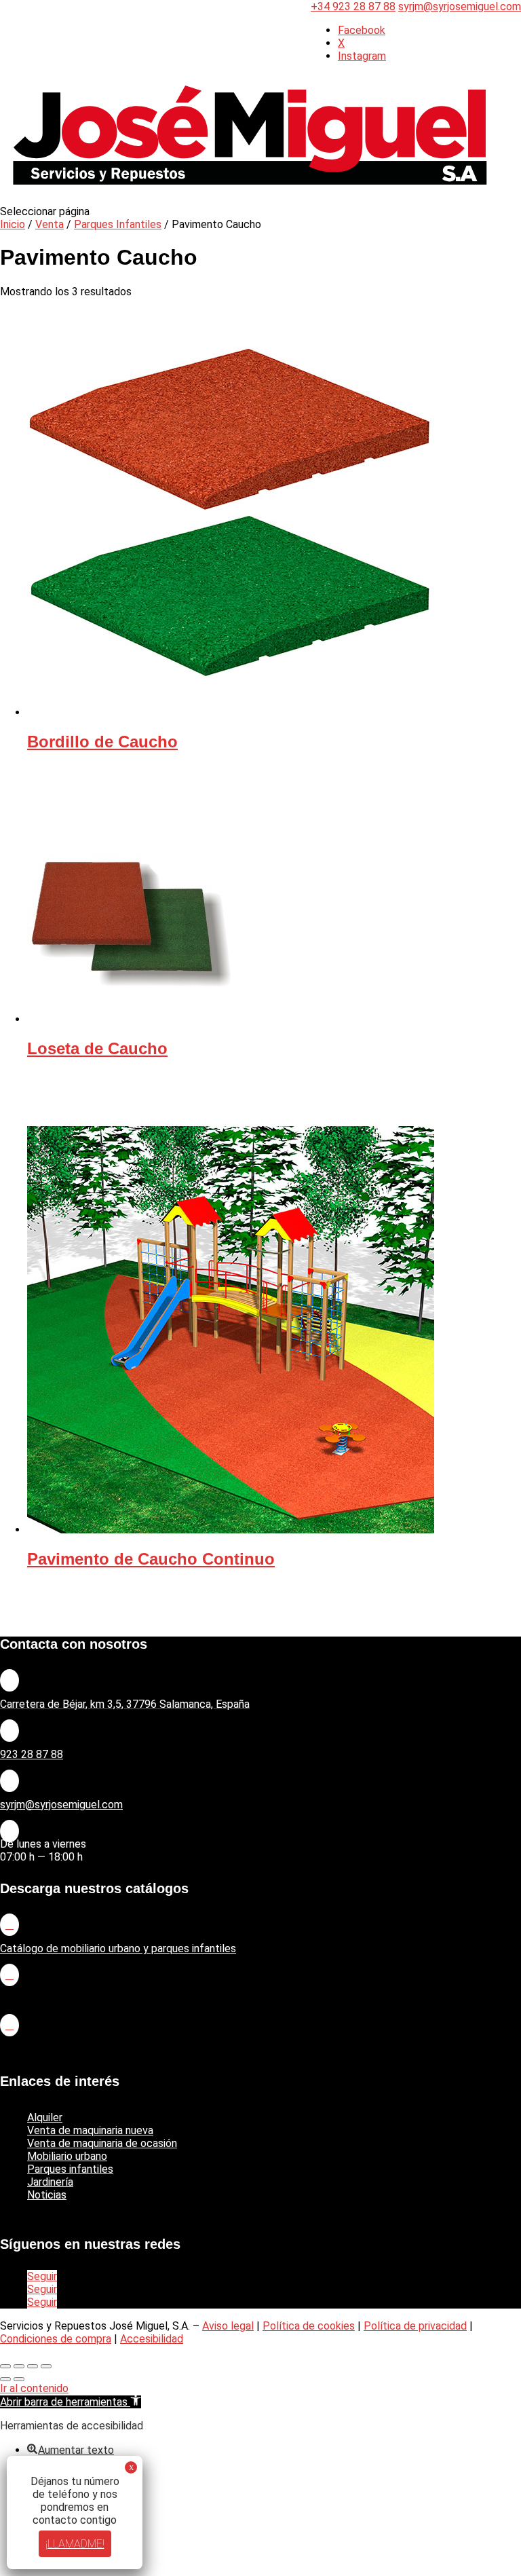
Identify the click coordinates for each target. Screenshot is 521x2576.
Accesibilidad (152, 2339)
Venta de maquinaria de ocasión (102, 2143)
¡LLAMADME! (75, 2544)
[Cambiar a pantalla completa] (19, 2366)
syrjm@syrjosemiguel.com (61, 1805)
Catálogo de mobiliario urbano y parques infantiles (118, 1948)
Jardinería (50, 2182)
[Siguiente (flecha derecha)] (19, 2379)
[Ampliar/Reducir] (5, 2366)
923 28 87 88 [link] (32, 1754)
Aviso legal (228, 2326)
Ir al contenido (34, 2388)
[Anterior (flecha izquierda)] (5, 2379)
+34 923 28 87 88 (353, 6)
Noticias (47, 2195)
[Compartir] (33, 2366)
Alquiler (45, 2117)
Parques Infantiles (118, 224)
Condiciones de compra (56, 2339)
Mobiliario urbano (67, 2156)
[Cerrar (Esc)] (46, 2366)
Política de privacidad (415, 2326)
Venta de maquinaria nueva (90, 2130)
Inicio (13, 224)
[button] (71, 2402)
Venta (50, 224)
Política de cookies (309, 2326)
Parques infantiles (70, 2169)
